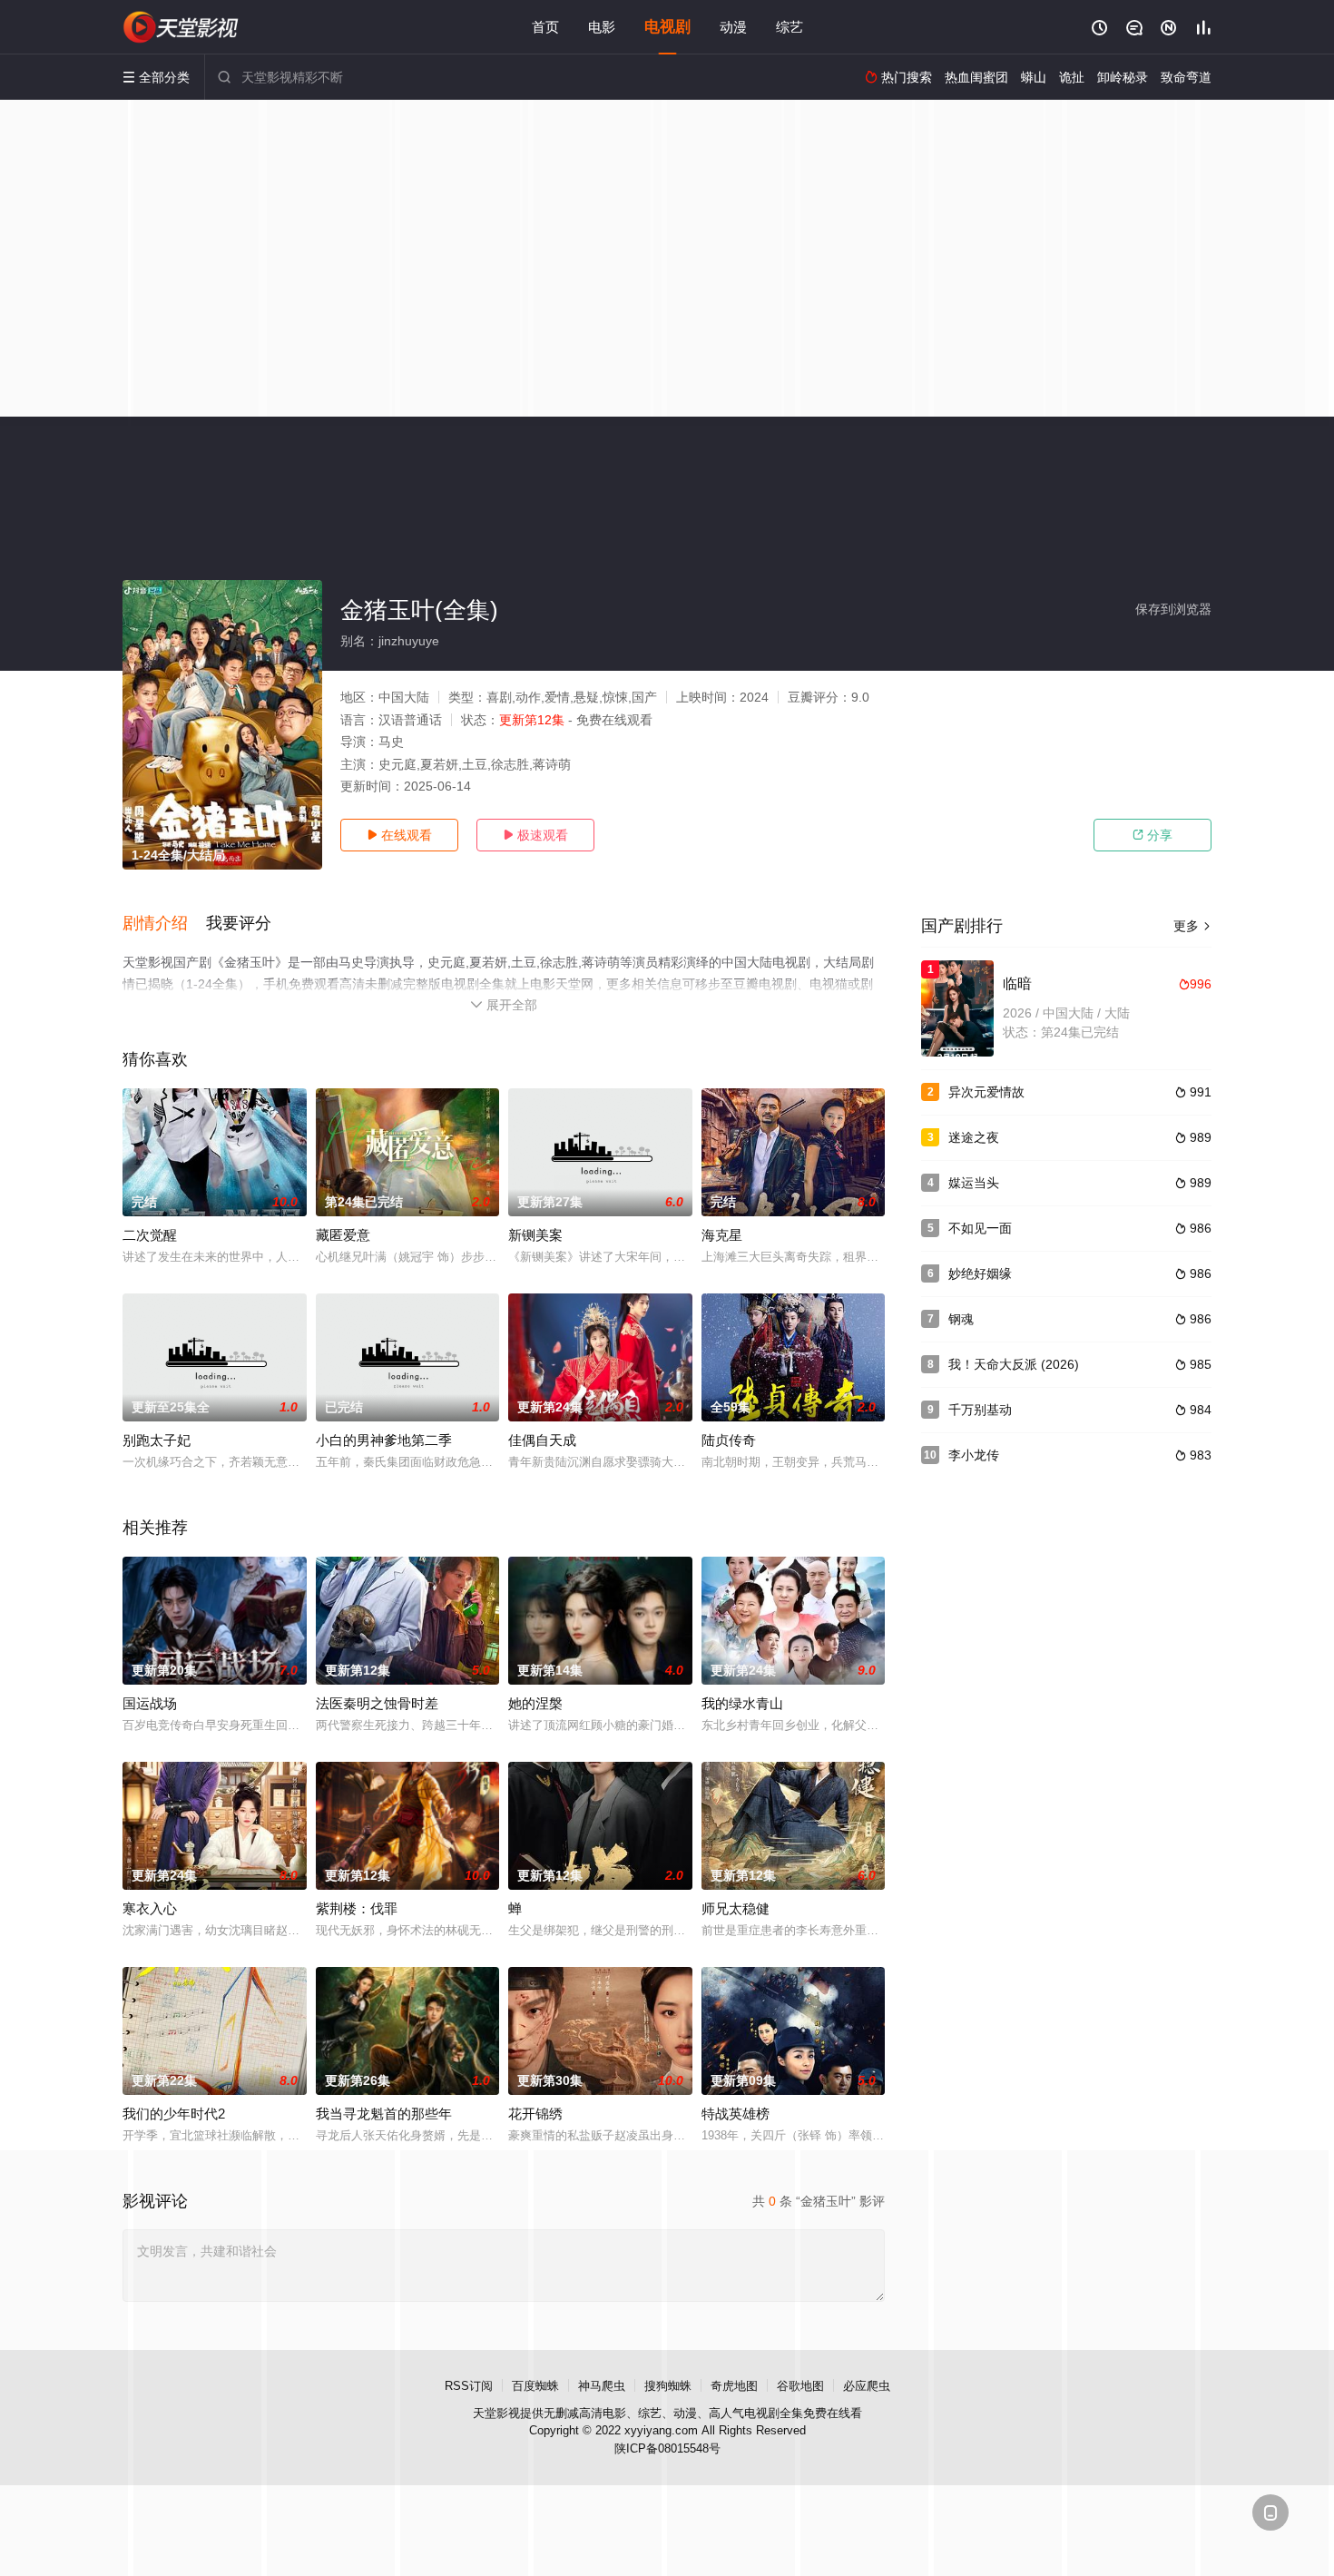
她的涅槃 (535, 1703)
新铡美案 (535, 1235)
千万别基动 (980, 1410)
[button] (164, 924)
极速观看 (535, 835)
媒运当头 (974, 1183)
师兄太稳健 (736, 1908)
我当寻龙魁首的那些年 (384, 2114)
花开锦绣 (535, 2114)
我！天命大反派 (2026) (1014, 1364)
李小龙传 (974, 1455)
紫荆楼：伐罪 (357, 1908)
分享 (1153, 835)
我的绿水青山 (742, 1703)
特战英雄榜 (736, 2114)
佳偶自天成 (542, 1440)
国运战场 (150, 1703)
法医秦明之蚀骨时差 (377, 1703)
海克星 (722, 1235)
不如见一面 (980, 1228)
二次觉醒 (150, 1235)
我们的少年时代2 (174, 2114)
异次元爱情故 (986, 1092)
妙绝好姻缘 (980, 1273)
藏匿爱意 (343, 1235)
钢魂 (961, 1319)
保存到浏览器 (1173, 609)
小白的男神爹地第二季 (384, 1440)
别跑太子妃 (157, 1440)
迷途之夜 (974, 1137)
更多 (1192, 926)
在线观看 (399, 835)
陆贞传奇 (729, 1440)
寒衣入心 (150, 1908)
